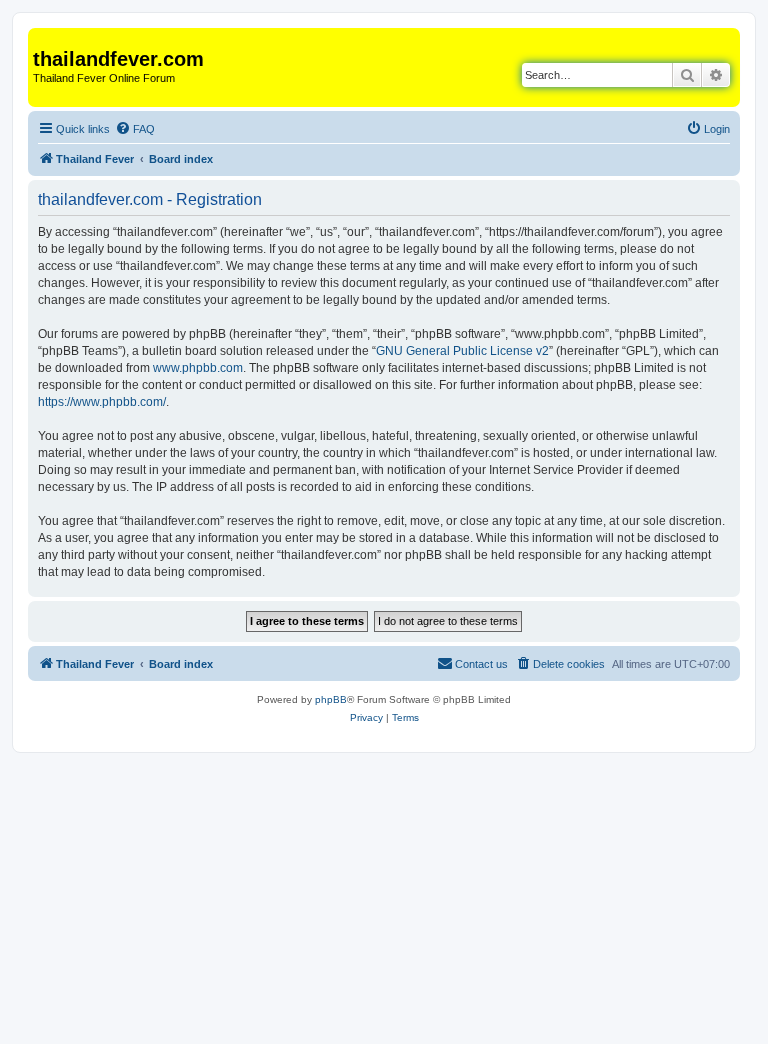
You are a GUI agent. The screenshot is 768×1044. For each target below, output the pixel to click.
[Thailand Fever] (44, 38)
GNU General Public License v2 (462, 351)
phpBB (331, 699)
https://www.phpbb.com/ (102, 402)
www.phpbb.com (198, 368)
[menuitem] (135, 129)
